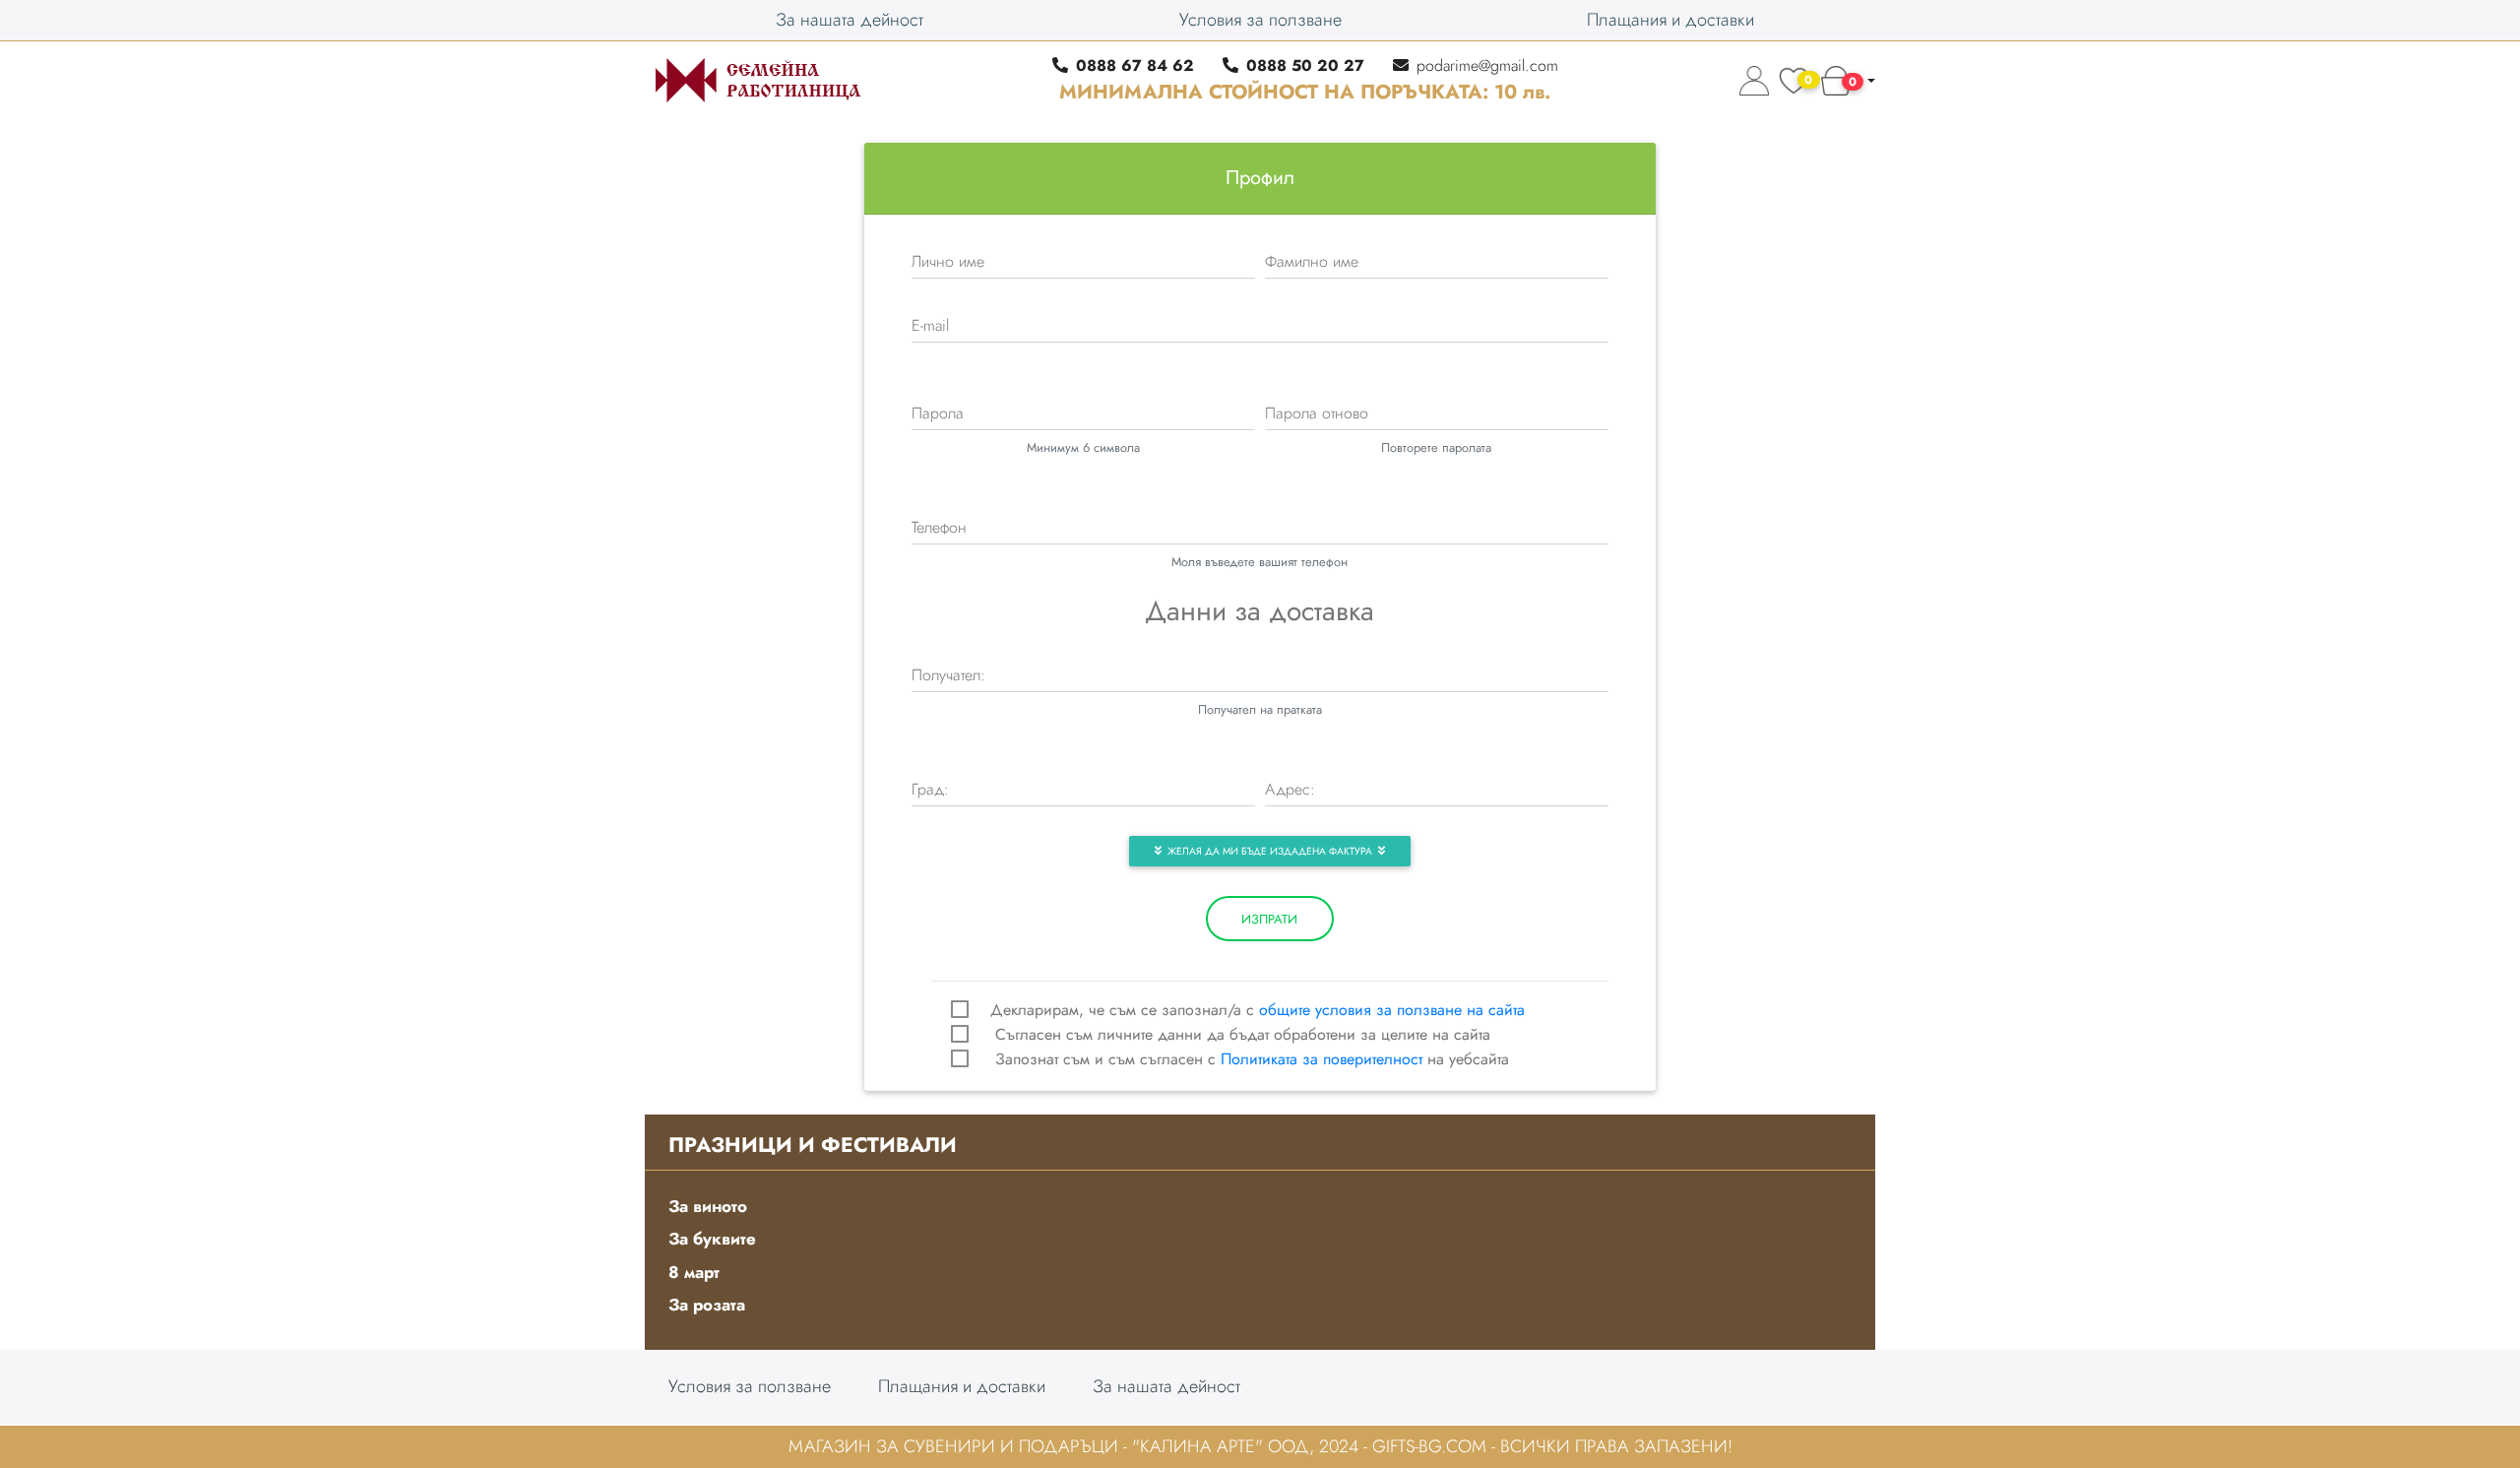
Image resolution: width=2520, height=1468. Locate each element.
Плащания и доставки (1670, 20)
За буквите (712, 1239)
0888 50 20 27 (1305, 65)
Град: (930, 789)
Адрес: (1290, 789)
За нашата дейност (850, 20)
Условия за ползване (1260, 20)
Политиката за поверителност (1322, 1059)
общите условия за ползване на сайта (1392, 1010)
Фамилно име (1312, 261)
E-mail (930, 325)
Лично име (948, 261)
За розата (707, 1305)
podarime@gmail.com (1487, 65)
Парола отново (1317, 413)
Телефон (939, 527)
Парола (938, 413)
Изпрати (1269, 919)
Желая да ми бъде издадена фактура (1270, 851)
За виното (708, 1206)
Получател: (948, 675)
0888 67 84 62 (1135, 65)
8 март (694, 1272)
